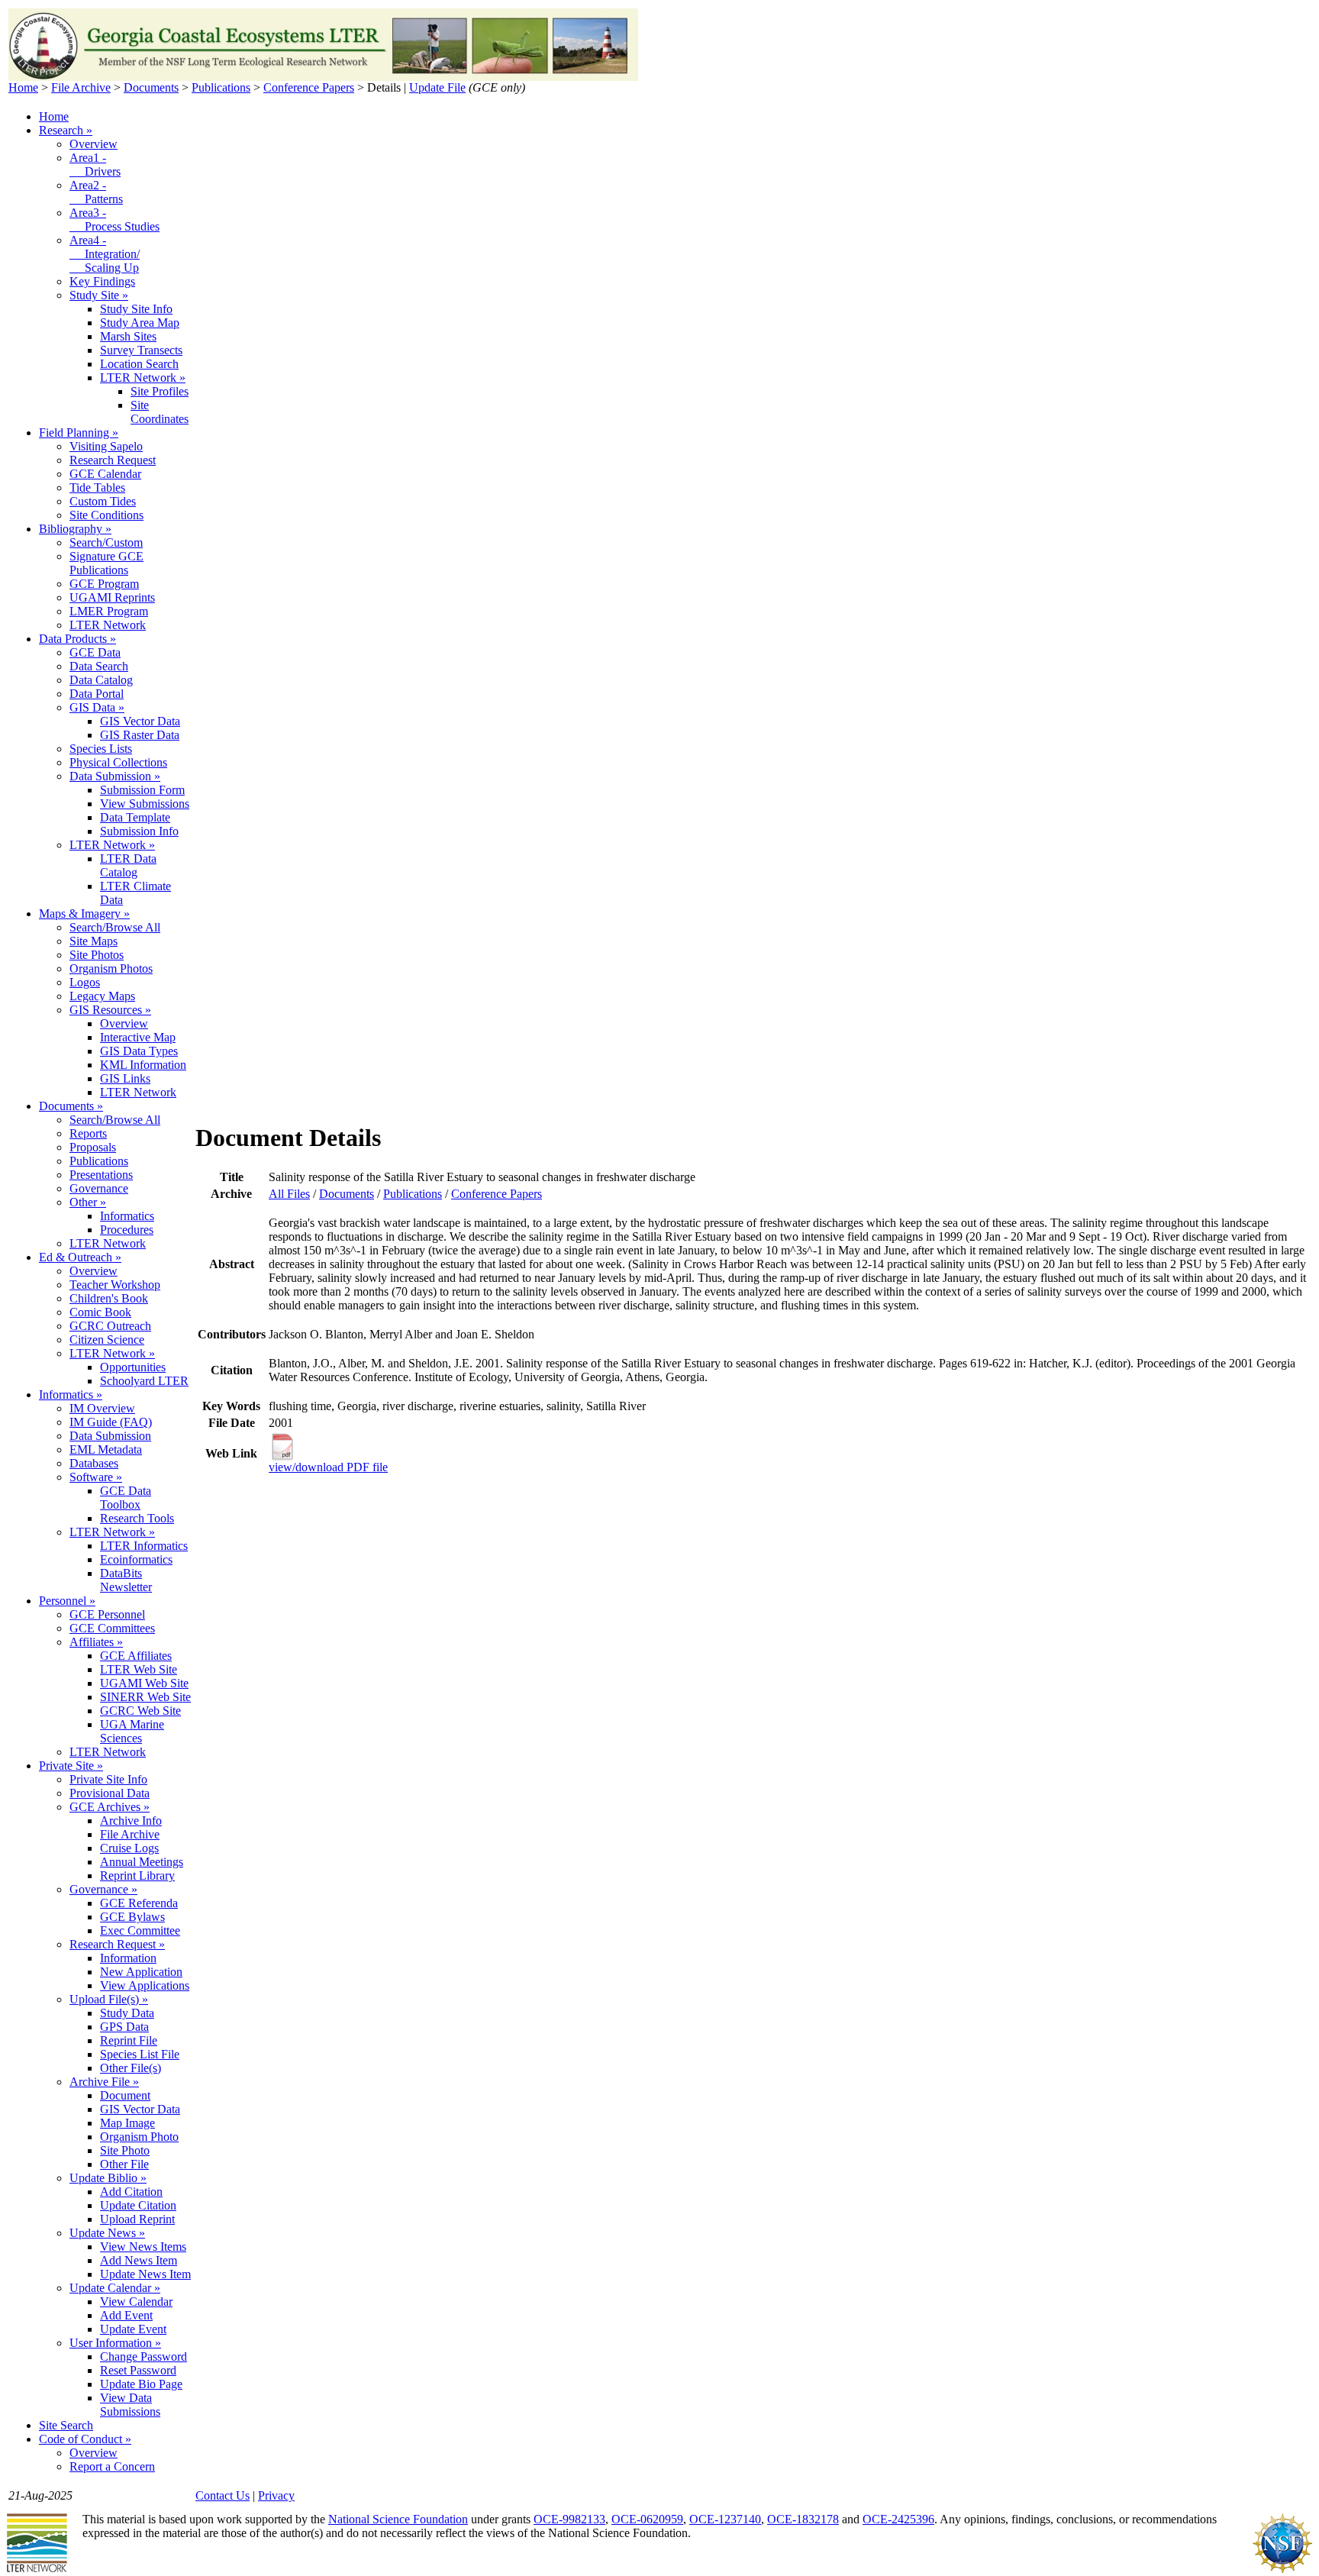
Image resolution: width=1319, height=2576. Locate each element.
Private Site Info (108, 1779)
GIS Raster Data (140, 735)
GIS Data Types (139, 1051)
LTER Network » (143, 378)
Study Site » (99, 295)
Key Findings (102, 281)
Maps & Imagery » (84, 914)
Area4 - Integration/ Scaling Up (105, 254)
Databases (94, 1463)
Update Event (133, 2329)
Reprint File (129, 2040)
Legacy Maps (102, 996)
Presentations (101, 1175)
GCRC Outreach (110, 1326)
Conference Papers (309, 87)
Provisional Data (110, 1793)
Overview (94, 144)
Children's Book (109, 1298)
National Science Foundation (398, 2519)
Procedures (127, 1230)
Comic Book (100, 1312)
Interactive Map (138, 1037)
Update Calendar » (115, 2288)
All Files (289, 1194)
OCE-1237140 (725, 2519)
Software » (96, 1477)
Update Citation (138, 2205)
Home (23, 87)
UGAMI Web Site (144, 1683)
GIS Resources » (110, 1010)
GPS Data (124, 2027)
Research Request (113, 460)
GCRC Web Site (140, 1711)
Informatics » (71, 1395)
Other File (124, 2164)
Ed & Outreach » (80, 1257)
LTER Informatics (144, 1546)
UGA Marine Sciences (132, 1731)
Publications (221, 87)
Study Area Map (140, 323)
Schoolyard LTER (144, 1381)
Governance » (103, 1889)
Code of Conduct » (85, 2439)
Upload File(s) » (109, 1999)
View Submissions (145, 804)
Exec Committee (140, 1930)
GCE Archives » (110, 1807)
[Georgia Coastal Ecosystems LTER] (323, 77)
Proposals (93, 1147)
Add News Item (139, 2260)
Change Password (144, 2356)
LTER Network (108, 625)
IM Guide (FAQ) (111, 1422)
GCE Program (104, 584)
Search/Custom (106, 542)
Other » (88, 1202)
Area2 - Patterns (96, 192)
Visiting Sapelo (106, 446)
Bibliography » (75, 529)
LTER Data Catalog (128, 865)
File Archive (81, 87)
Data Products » (77, 639)
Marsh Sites (128, 336)
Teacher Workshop (115, 1285)
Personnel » (67, 1601)
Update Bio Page (141, 2384)
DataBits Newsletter (126, 1580)
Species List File (140, 2054)
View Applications (145, 1985)
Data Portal (97, 694)
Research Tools (137, 1518)
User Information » (115, 2343)
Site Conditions (106, 515)
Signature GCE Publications (106, 563)
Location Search (139, 364)
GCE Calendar (105, 474)
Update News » (107, 2233)
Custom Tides (103, 501)
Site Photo (125, 2150)
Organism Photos (111, 968)
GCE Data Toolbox (126, 1498)
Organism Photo (139, 2137)
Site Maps (94, 941)
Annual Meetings (142, 1862)
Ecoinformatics (136, 1559)
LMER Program (109, 611)
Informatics (127, 1216)
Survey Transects (141, 350)
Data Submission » (115, 776)
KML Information (143, 1065)
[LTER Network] (37, 2570)
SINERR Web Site (145, 1697)
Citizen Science (107, 1340)
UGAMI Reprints (112, 597)
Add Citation (131, 2192)
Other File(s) (131, 2068)
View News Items (143, 2247)
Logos (85, 982)
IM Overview (102, 1408)
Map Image (127, 2123)
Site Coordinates (160, 412)
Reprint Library (137, 1876)
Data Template (135, 817)
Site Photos (97, 955)
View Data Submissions (130, 2405)
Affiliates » (96, 1642)
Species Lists (101, 749)
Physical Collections (118, 762)
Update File (437, 87)
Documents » (71, 1106)
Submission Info (139, 831)
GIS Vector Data (140, 721)
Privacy (276, 2495)
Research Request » (117, 1944)
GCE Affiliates (136, 1656)
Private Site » (71, 1766)
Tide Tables (97, 487)
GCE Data (95, 652)
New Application (141, 1972)
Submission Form (142, 790)
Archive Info (131, 1821)
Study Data (127, 2013)
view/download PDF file (328, 1467)
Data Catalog (101, 680)
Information (128, 1958)
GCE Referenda (139, 1903)
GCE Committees (112, 1628)
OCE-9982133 (569, 2519)
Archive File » (104, 2082)
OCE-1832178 (803, 2519)
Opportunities (133, 1367)
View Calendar (136, 2302)
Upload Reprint (137, 2219)
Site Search (66, 2425)
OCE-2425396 (898, 2519)
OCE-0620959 (647, 2519)
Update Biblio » (108, 2178)
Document (125, 2095)
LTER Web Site (139, 1669)
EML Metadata (106, 1449)
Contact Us (223, 2495)
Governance (99, 1188)
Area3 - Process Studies (114, 220)
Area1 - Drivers (95, 165)
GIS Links (125, 1078)
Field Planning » (79, 433)
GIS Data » (97, 707)
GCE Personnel (107, 1614)
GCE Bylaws (132, 1917)
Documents (151, 87)
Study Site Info (136, 309)
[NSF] (1282, 2570)
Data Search (99, 666)
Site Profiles (160, 391)
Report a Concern (112, 2466)
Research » (66, 130)
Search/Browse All (115, 927)
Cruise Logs (129, 1848)
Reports (88, 1133)
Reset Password (138, 2370)
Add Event (126, 2315)
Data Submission (110, 1436)
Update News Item (145, 2274)
